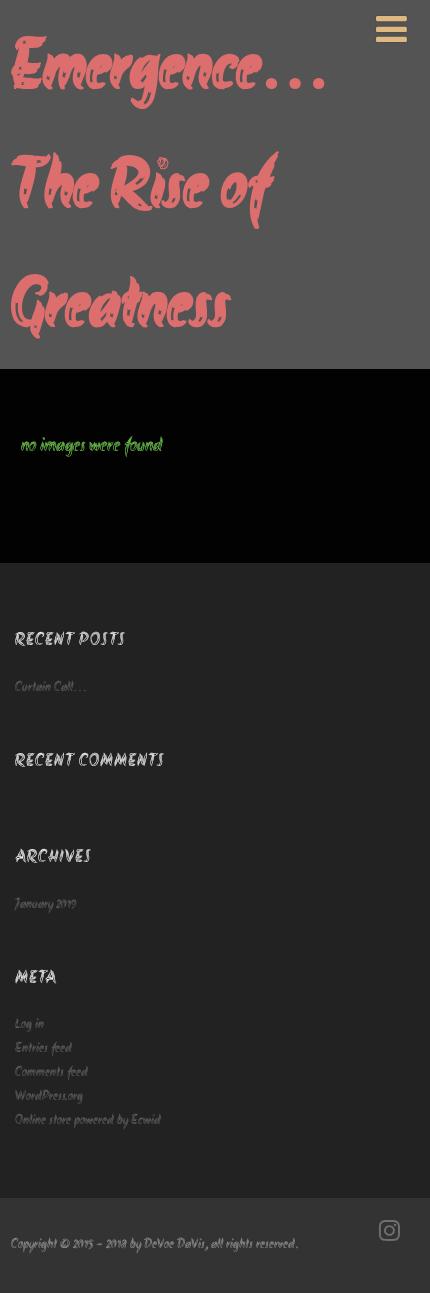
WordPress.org (49, 1096)
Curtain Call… (51, 687)
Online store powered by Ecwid (88, 1120)
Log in (29, 1024)
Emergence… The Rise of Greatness (170, 190)
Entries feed (43, 1048)
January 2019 (46, 904)
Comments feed (51, 1072)
